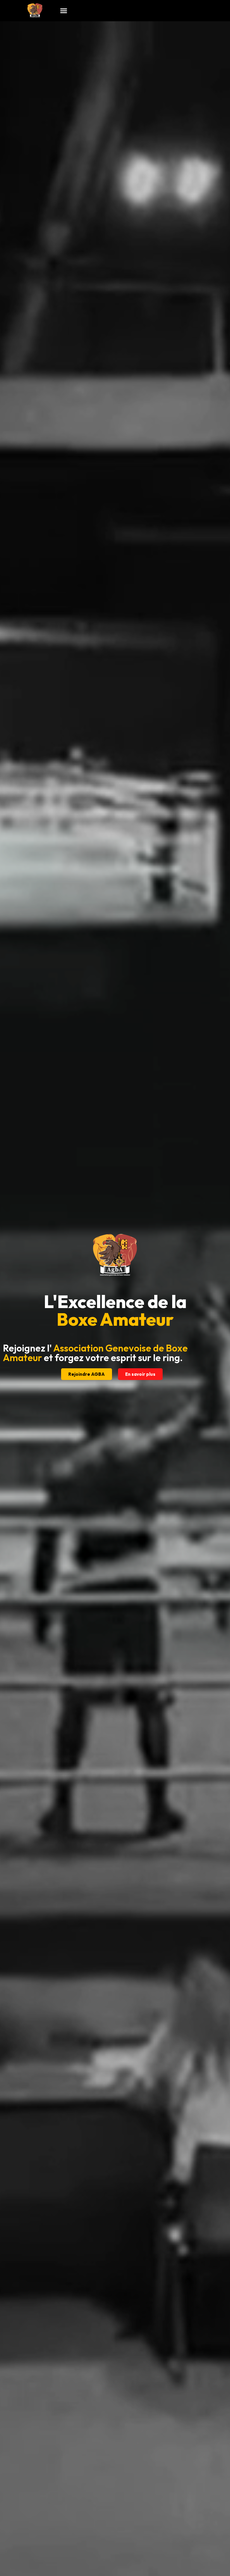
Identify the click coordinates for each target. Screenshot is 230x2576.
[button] (64, 11)
